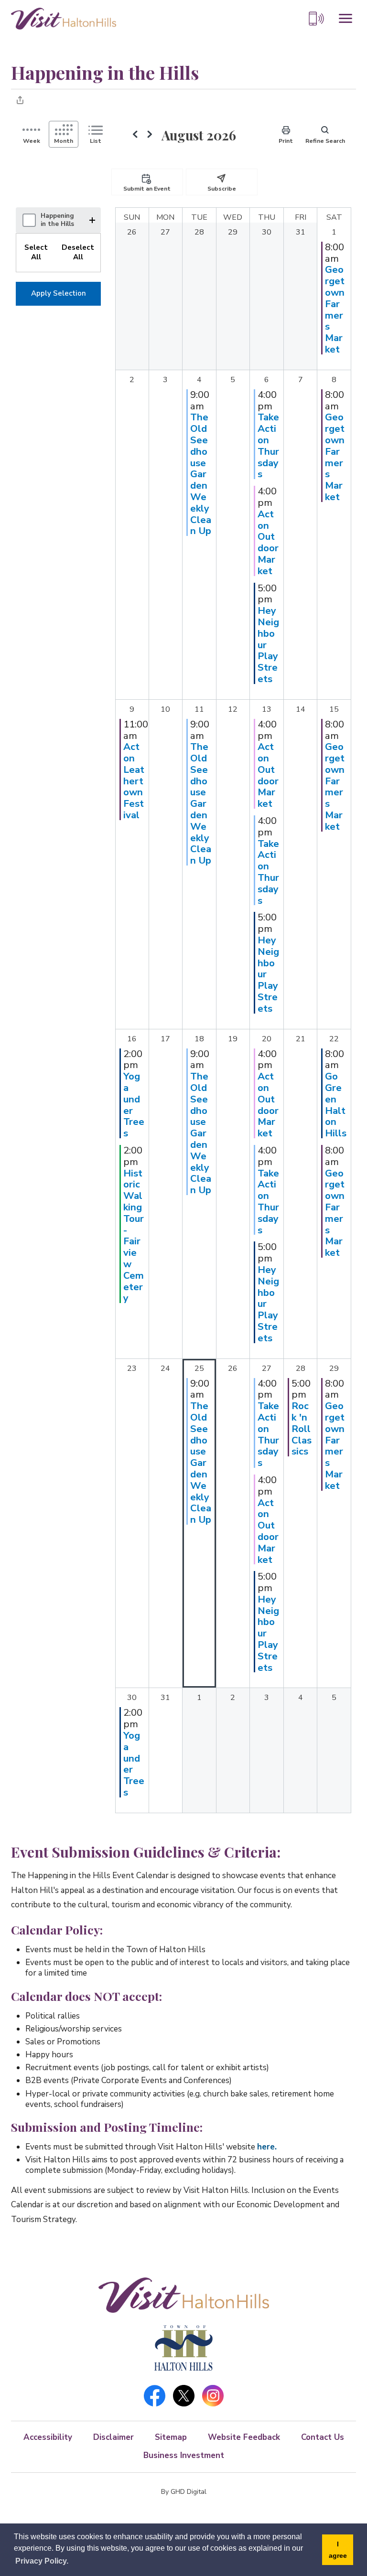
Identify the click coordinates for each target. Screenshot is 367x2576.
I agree (338, 2550)
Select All (36, 252)
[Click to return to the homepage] (64, 18)
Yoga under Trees (134, 1105)
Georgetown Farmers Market (335, 309)
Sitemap (171, 2437)
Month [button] (64, 141)
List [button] (96, 141)
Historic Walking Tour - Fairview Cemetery (134, 1236)
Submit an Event (147, 189)
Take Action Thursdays (268, 445)
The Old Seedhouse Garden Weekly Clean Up (201, 474)
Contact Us (323, 2437)
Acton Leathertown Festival (134, 781)
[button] (94, 220)
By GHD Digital (184, 2492)
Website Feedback (244, 2437)
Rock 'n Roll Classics (302, 1428)
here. (267, 2147)
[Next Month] (150, 135)
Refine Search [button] (325, 141)
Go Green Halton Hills (336, 1105)
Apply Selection (59, 293)
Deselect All (78, 252)
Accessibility (48, 2437)
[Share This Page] (20, 100)
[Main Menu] (345, 19)
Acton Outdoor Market (268, 542)
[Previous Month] (135, 135)
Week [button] (32, 141)
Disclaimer (113, 2437)
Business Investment (184, 2455)
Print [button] (286, 141)
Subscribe (222, 189)
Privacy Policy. (42, 2561)
